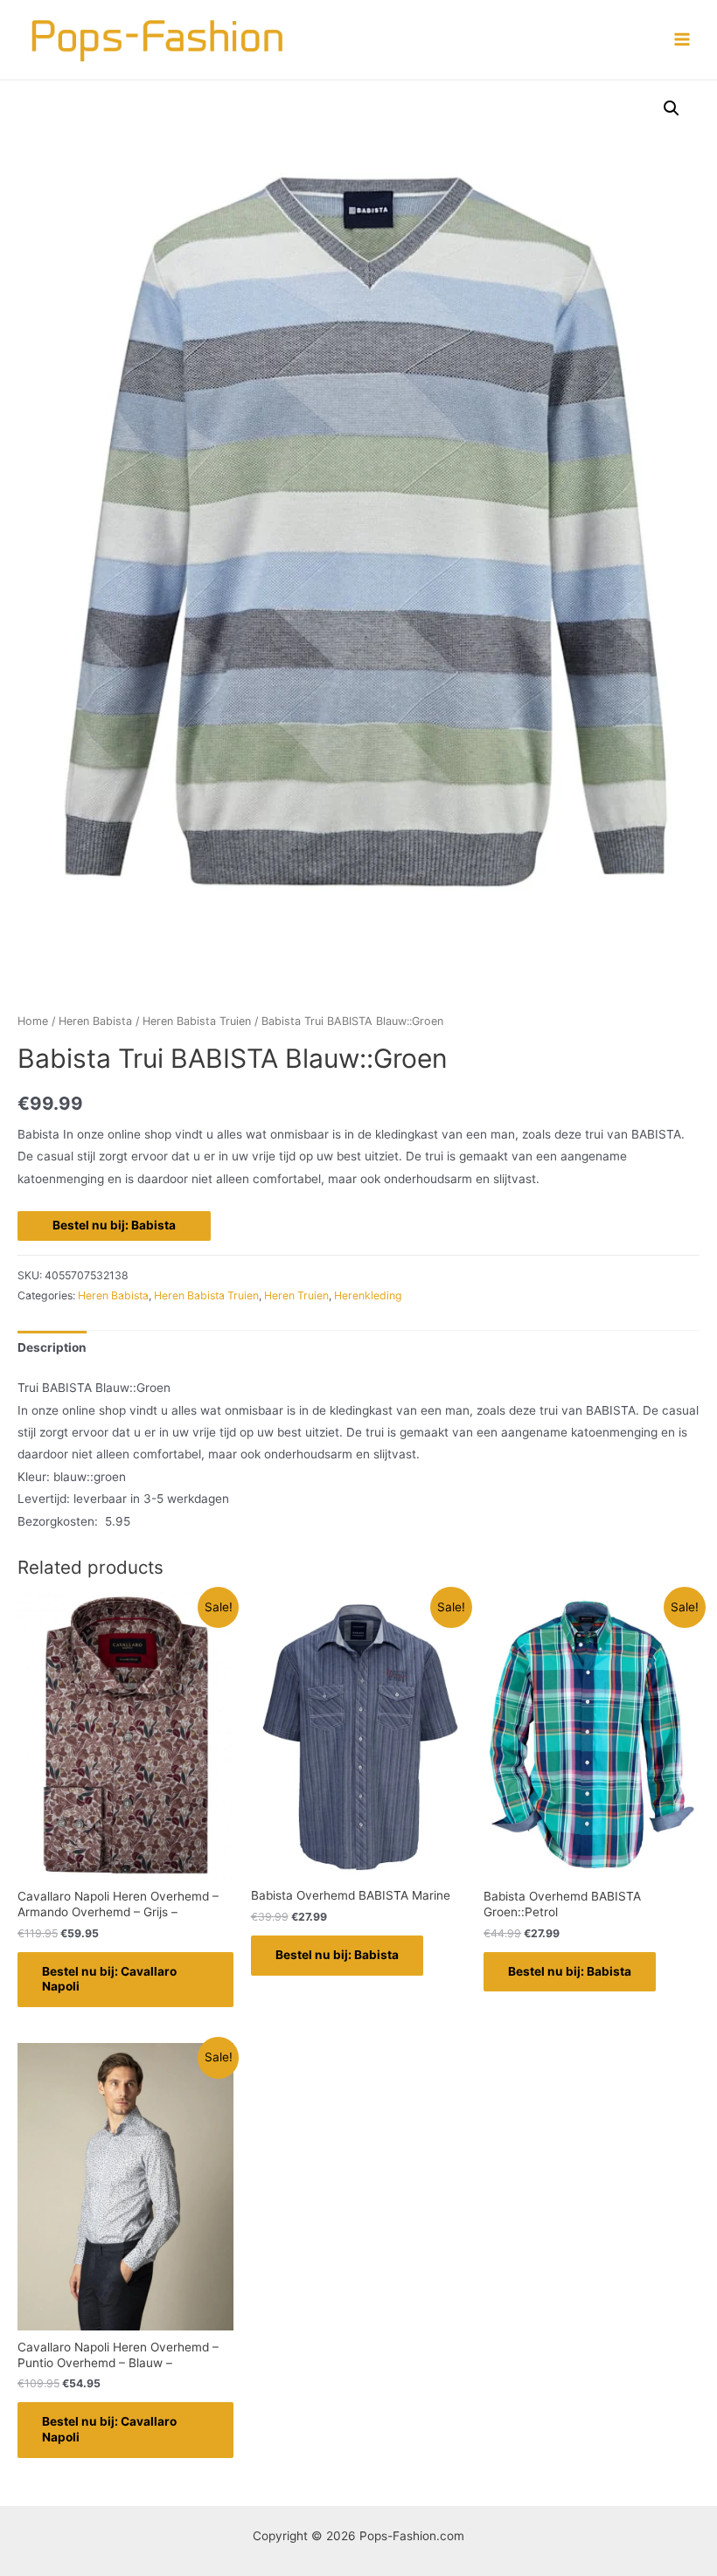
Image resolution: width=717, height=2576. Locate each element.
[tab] (52, 1348)
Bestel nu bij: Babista (114, 1225)
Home (33, 1021)
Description (52, 1347)
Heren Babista (95, 1021)
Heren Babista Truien (197, 1021)
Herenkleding (368, 1295)
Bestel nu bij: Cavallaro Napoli (109, 1979)
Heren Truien (296, 1295)
